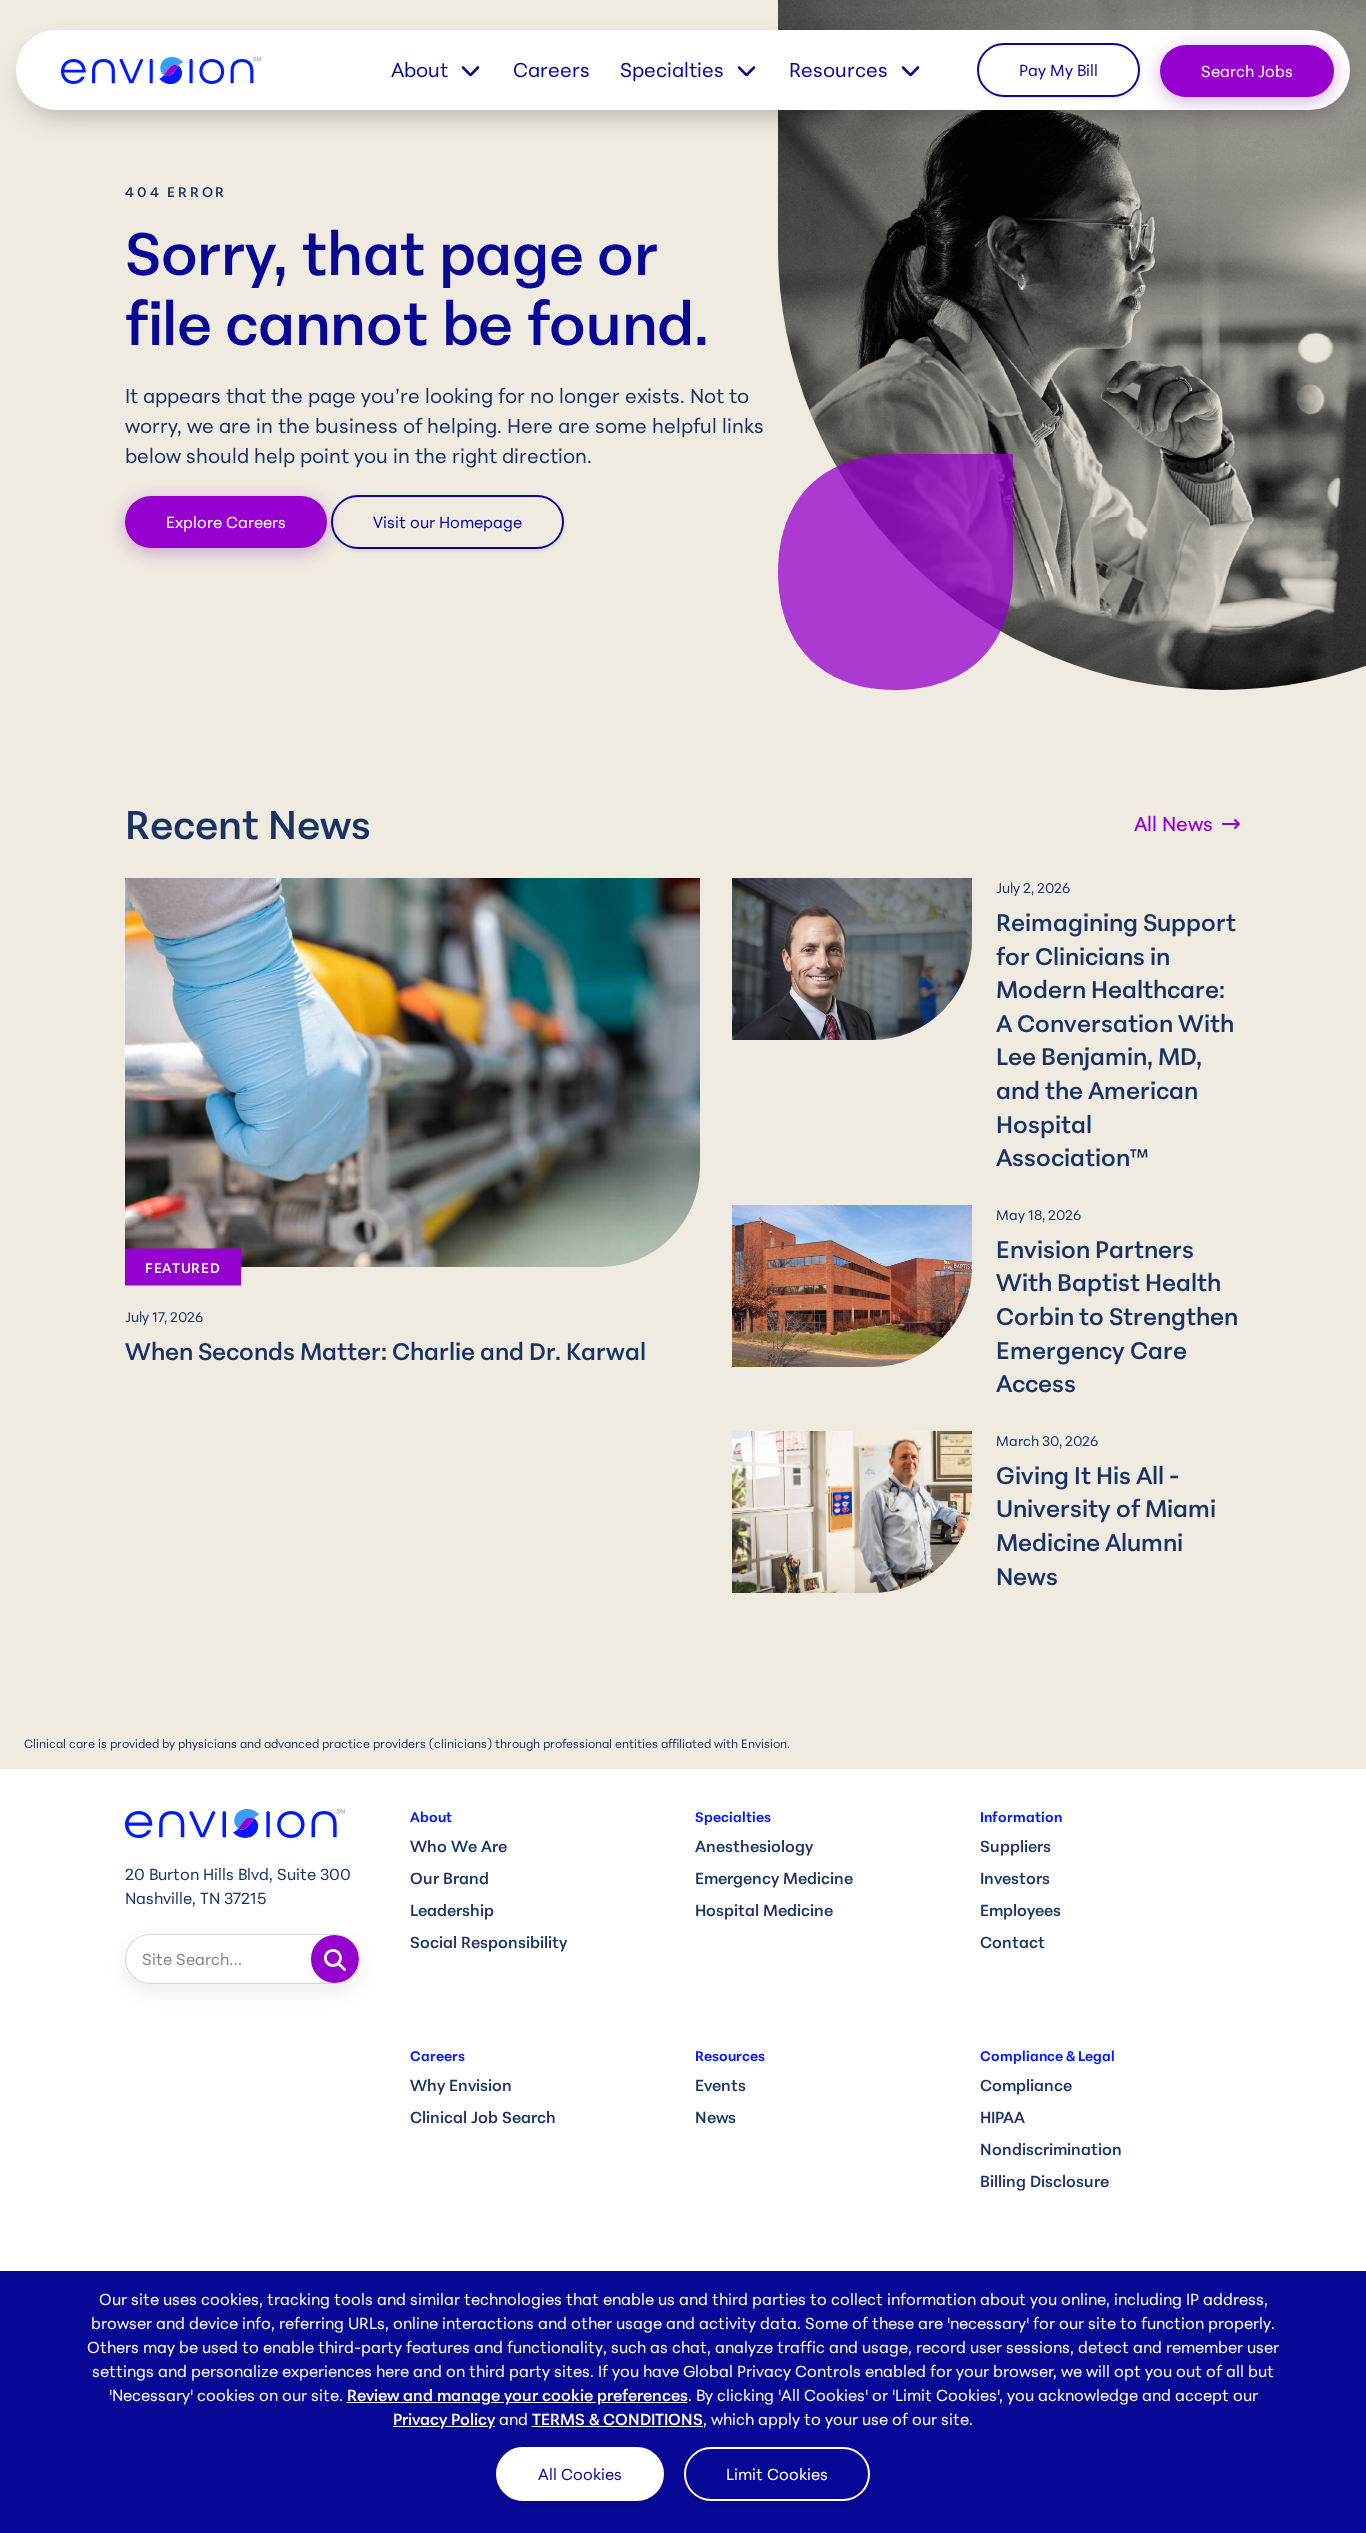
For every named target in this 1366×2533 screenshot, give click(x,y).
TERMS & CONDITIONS (617, 2419)
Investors (1015, 1878)
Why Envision (461, 2085)
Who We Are (458, 1846)
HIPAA (1002, 2117)
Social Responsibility (488, 1942)
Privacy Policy (444, 2419)
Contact (1012, 1942)
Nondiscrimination (1051, 2149)
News (715, 2117)
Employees (1020, 1910)
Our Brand (449, 1878)
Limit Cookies (777, 2474)
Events (720, 2085)
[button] (452, 70)
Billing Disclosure (1044, 2181)
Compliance (1026, 2085)
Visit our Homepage (447, 522)
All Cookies (580, 2474)
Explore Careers (226, 522)
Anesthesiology (754, 1846)
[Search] (335, 1959)
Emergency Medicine (774, 1878)
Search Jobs (1247, 71)
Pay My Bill (1058, 70)
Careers (551, 69)
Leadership (452, 1910)
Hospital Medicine (764, 1910)
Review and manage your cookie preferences (517, 2395)
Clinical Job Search (483, 2117)
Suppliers (1015, 1846)
